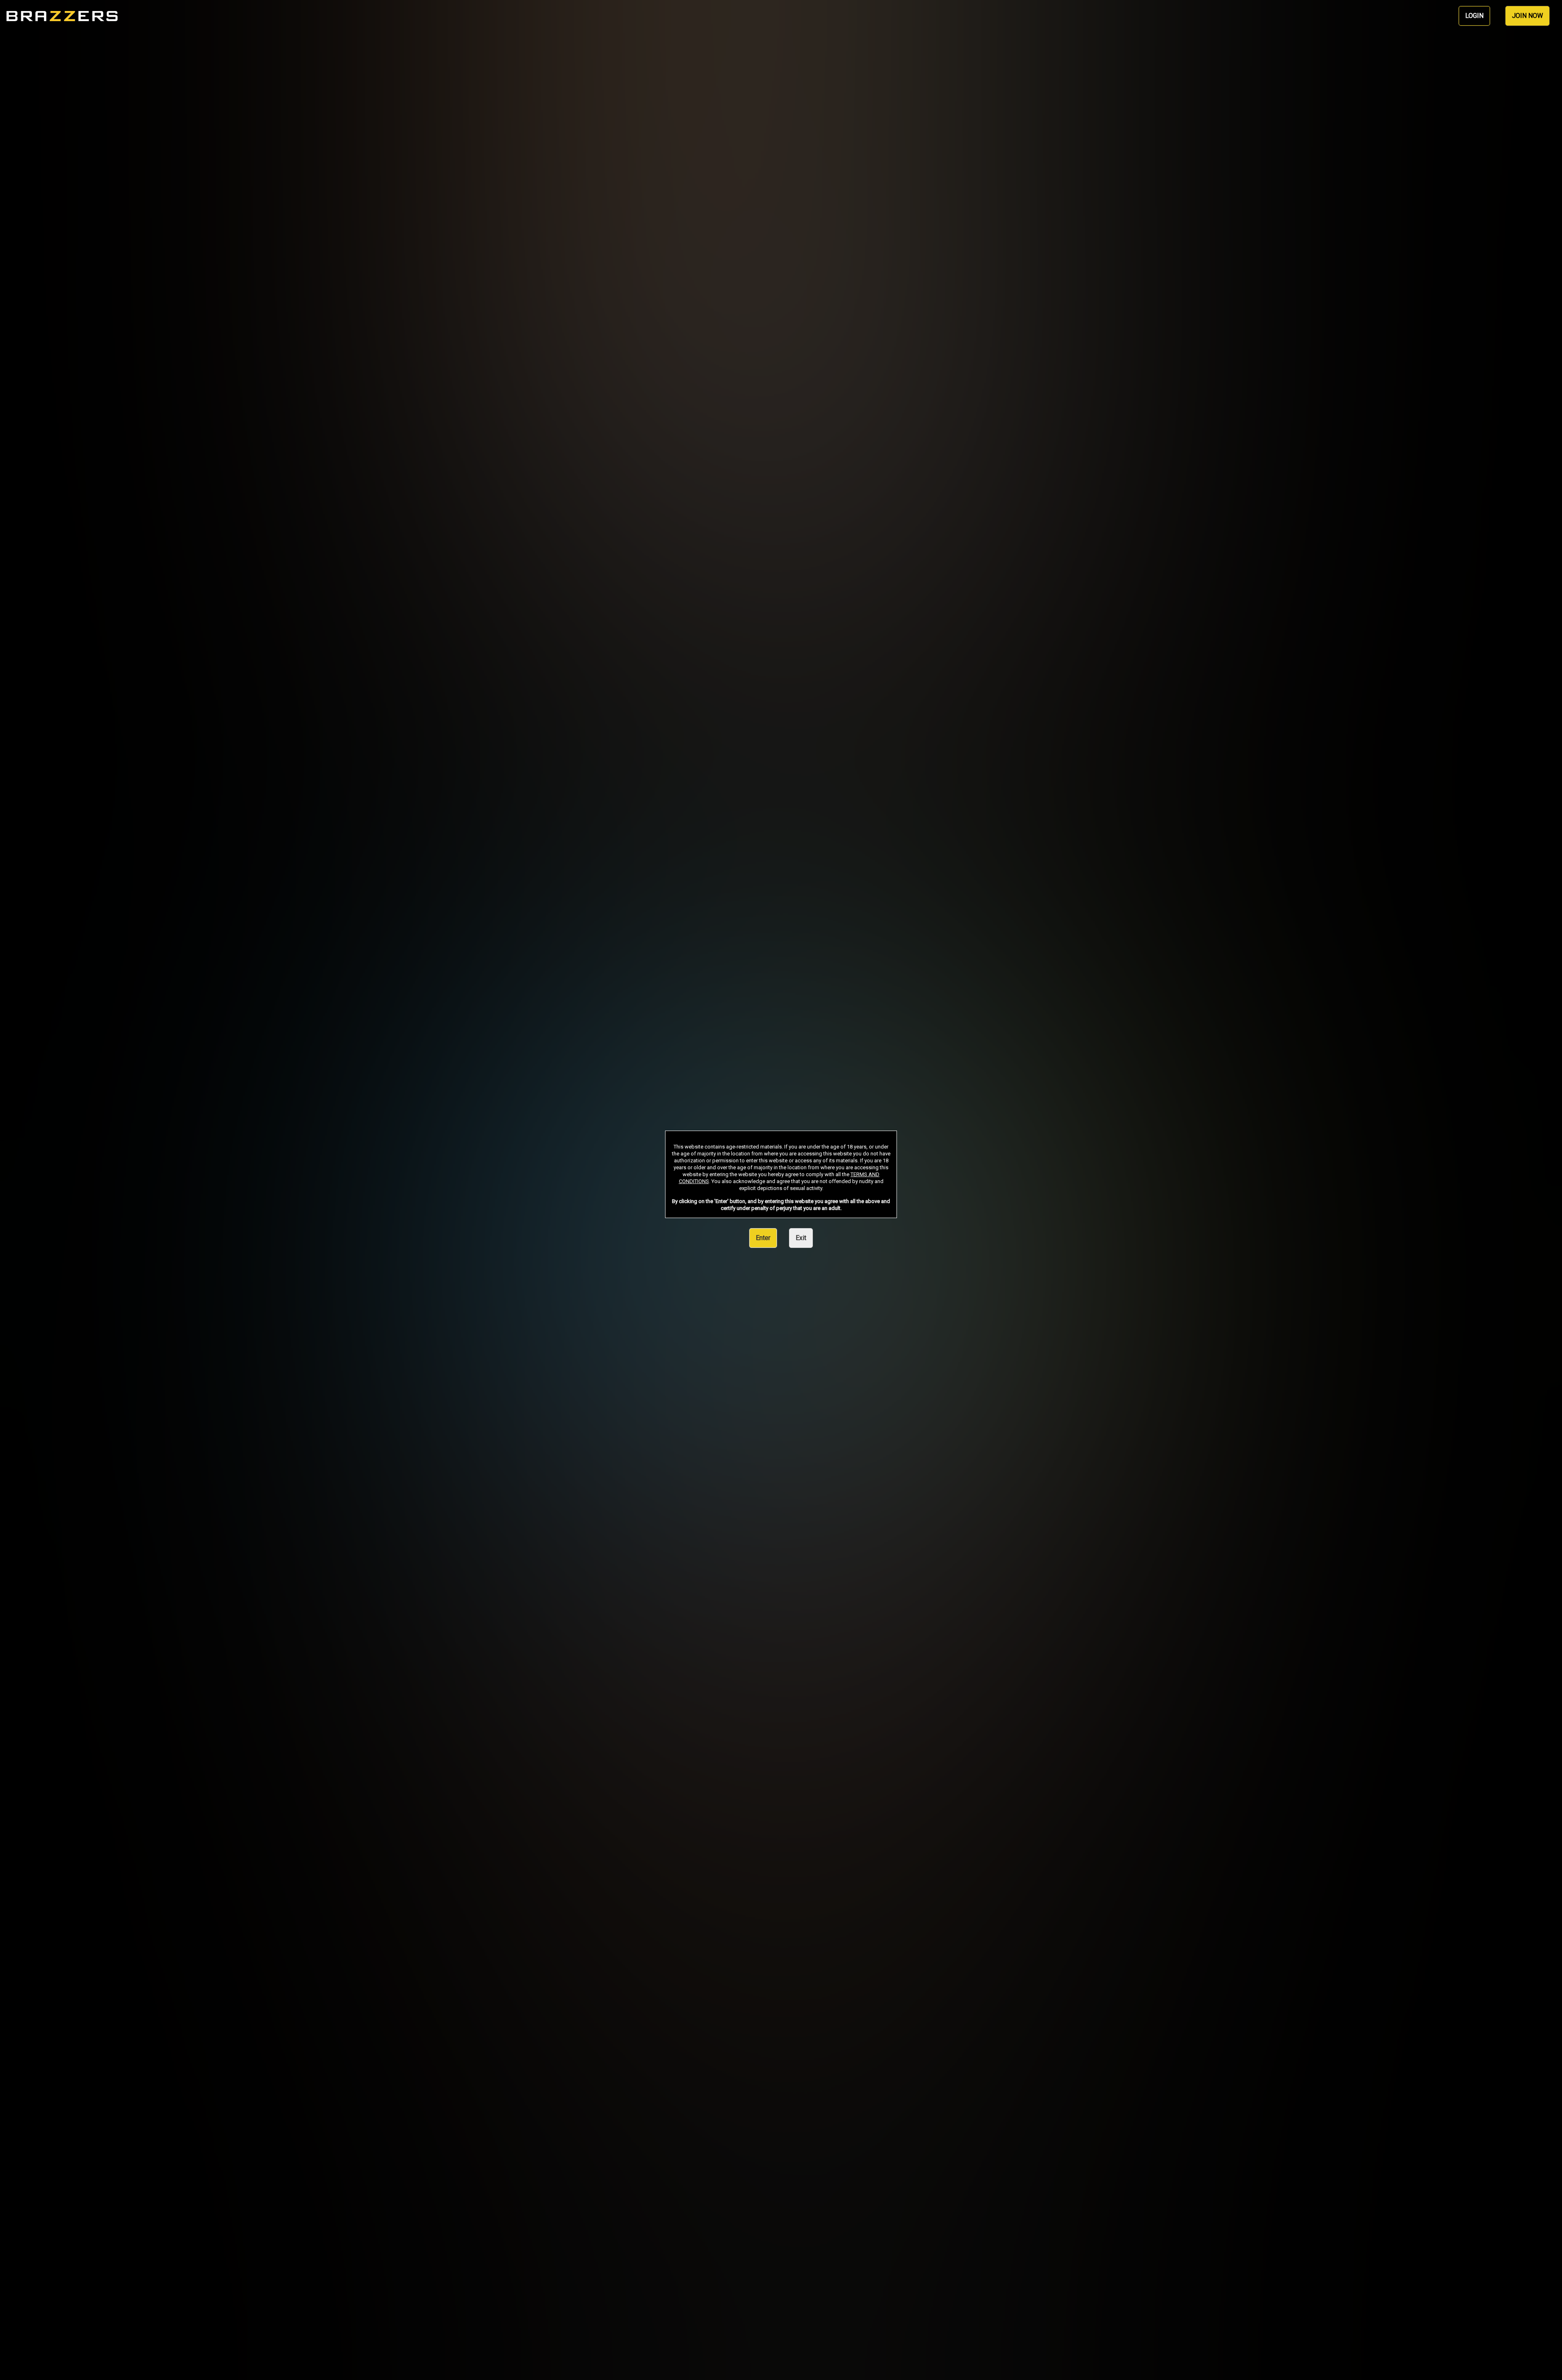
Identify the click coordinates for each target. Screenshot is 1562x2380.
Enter (763, 1238)
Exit (801, 1238)
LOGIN (1474, 16)
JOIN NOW (1527, 16)
